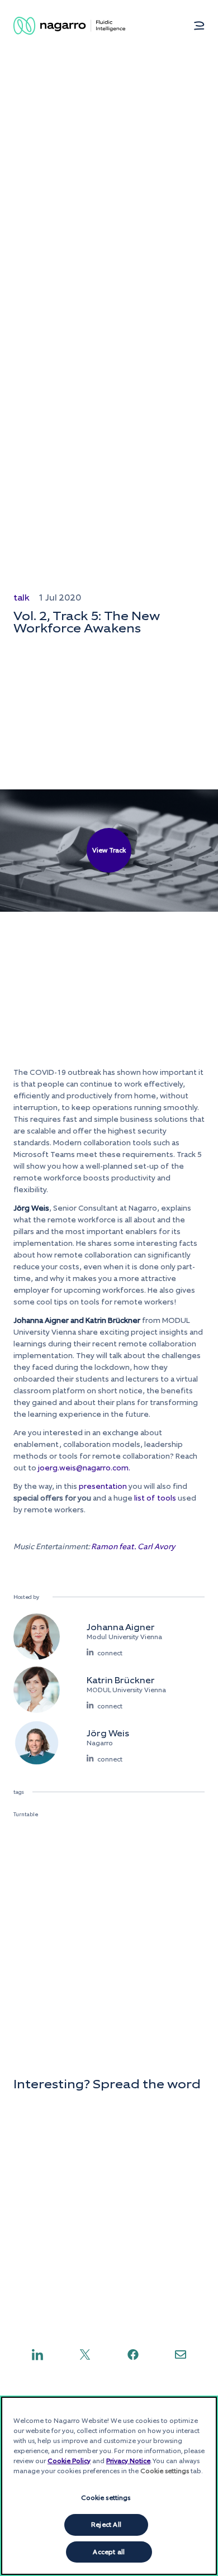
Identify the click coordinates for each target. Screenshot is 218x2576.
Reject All (106, 2525)
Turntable (26, 1814)
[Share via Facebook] (133, 2354)
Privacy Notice (128, 2461)
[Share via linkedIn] (37, 2354)
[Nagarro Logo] (69, 26)
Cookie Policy (69, 2461)
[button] (199, 26)
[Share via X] (85, 2354)
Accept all (109, 2552)
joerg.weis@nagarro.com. (84, 1468)
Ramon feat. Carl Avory (133, 1547)
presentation (103, 1486)
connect (110, 1653)
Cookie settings (106, 2498)
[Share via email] (181, 2354)
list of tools (155, 1498)
